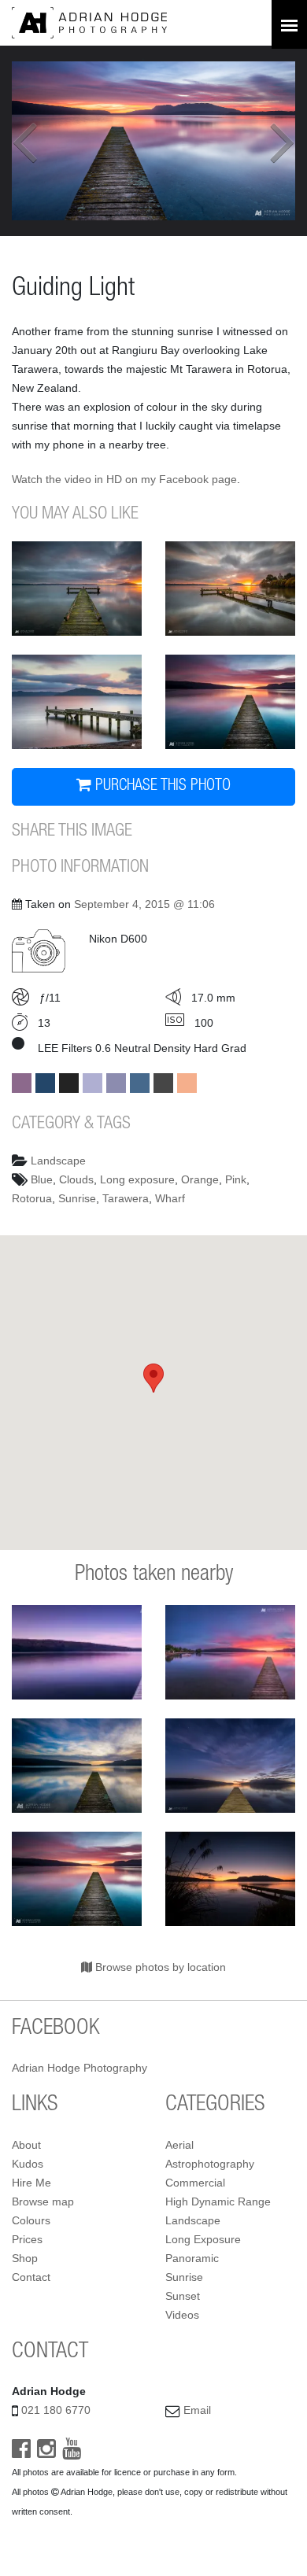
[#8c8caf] (116, 1083)
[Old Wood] (230, 702)
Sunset (183, 2296)
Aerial (179, 2145)
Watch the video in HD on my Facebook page (124, 479)
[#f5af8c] (187, 1083)
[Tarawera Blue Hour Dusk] (77, 1652)
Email (197, 2410)
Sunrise (77, 1198)
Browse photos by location (159, 1967)
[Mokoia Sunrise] (230, 589)
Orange (200, 1179)
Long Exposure (203, 2239)
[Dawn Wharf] (230, 1766)
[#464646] (163, 1083)
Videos (182, 2315)
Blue (42, 1179)
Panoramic (192, 2258)
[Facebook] (21, 2452)
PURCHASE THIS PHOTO (161, 787)
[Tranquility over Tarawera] (77, 1766)
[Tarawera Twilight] (230, 1652)
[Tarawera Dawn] (230, 1879)
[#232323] (69, 1083)
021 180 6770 (56, 2410)
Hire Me (31, 2183)
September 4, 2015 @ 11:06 (144, 904)
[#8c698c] (22, 1083)
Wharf (170, 1198)
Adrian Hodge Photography (80, 2068)
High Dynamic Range (218, 2201)
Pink (236, 1179)
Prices (27, 2239)
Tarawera (126, 1198)
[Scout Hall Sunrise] (77, 702)
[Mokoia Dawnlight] (77, 589)
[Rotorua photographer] (89, 22)
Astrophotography (210, 2164)
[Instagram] (46, 2452)
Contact (31, 2277)
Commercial (195, 2183)
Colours (31, 2220)
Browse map (43, 2201)
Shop (25, 2258)
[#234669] (45, 1083)
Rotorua (32, 1198)
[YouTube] (72, 2452)
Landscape (58, 1161)
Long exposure (137, 1179)
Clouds (76, 1179)
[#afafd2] (92, 1083)
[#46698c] (140, 1083)
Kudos (28, 2164)
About (26, 2145)
